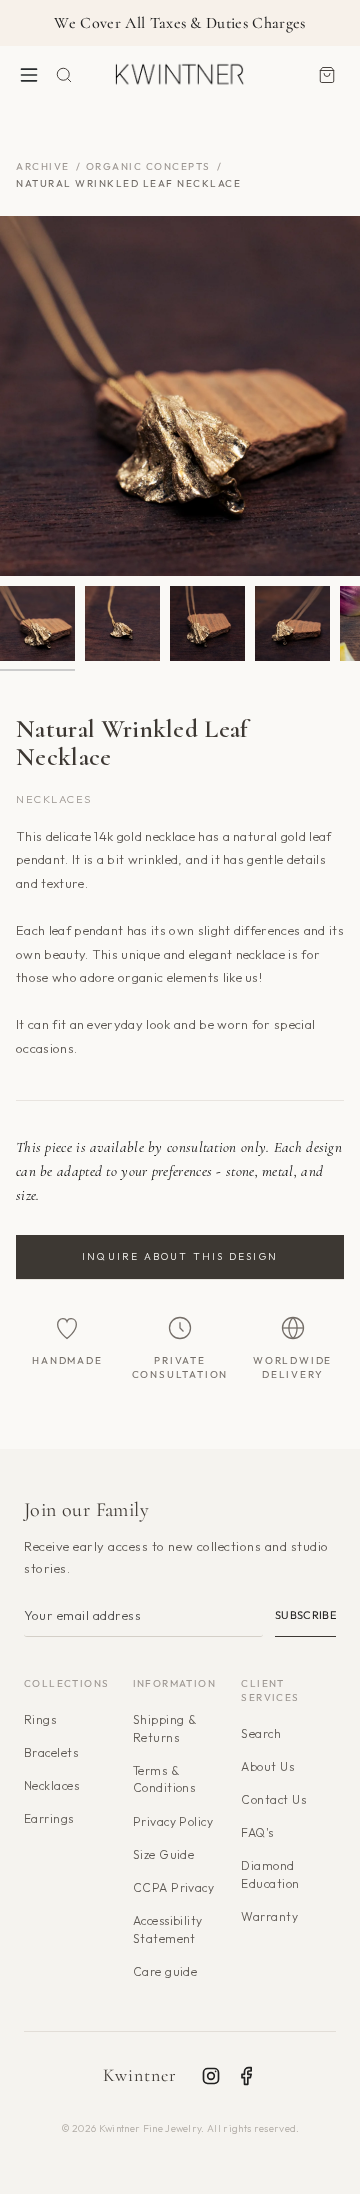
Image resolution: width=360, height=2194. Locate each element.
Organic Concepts (148, 166)
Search (261, 1733)
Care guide (165, 1971)
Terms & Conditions (164, 1779)
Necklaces (51, 1785)
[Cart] (327, 74)
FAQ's (257, 1832)
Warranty (269, 1916)
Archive (43, 166)
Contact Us (273, 1799)
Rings (40, 1719)
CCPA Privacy (174, 1887)
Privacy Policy (173, 1821)
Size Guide (164, 1854)
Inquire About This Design (180, 1256)
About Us (267, 1766)
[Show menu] (29, 74)
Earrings (49, 1818)
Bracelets (51, 1752)
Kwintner (140, 2075)
